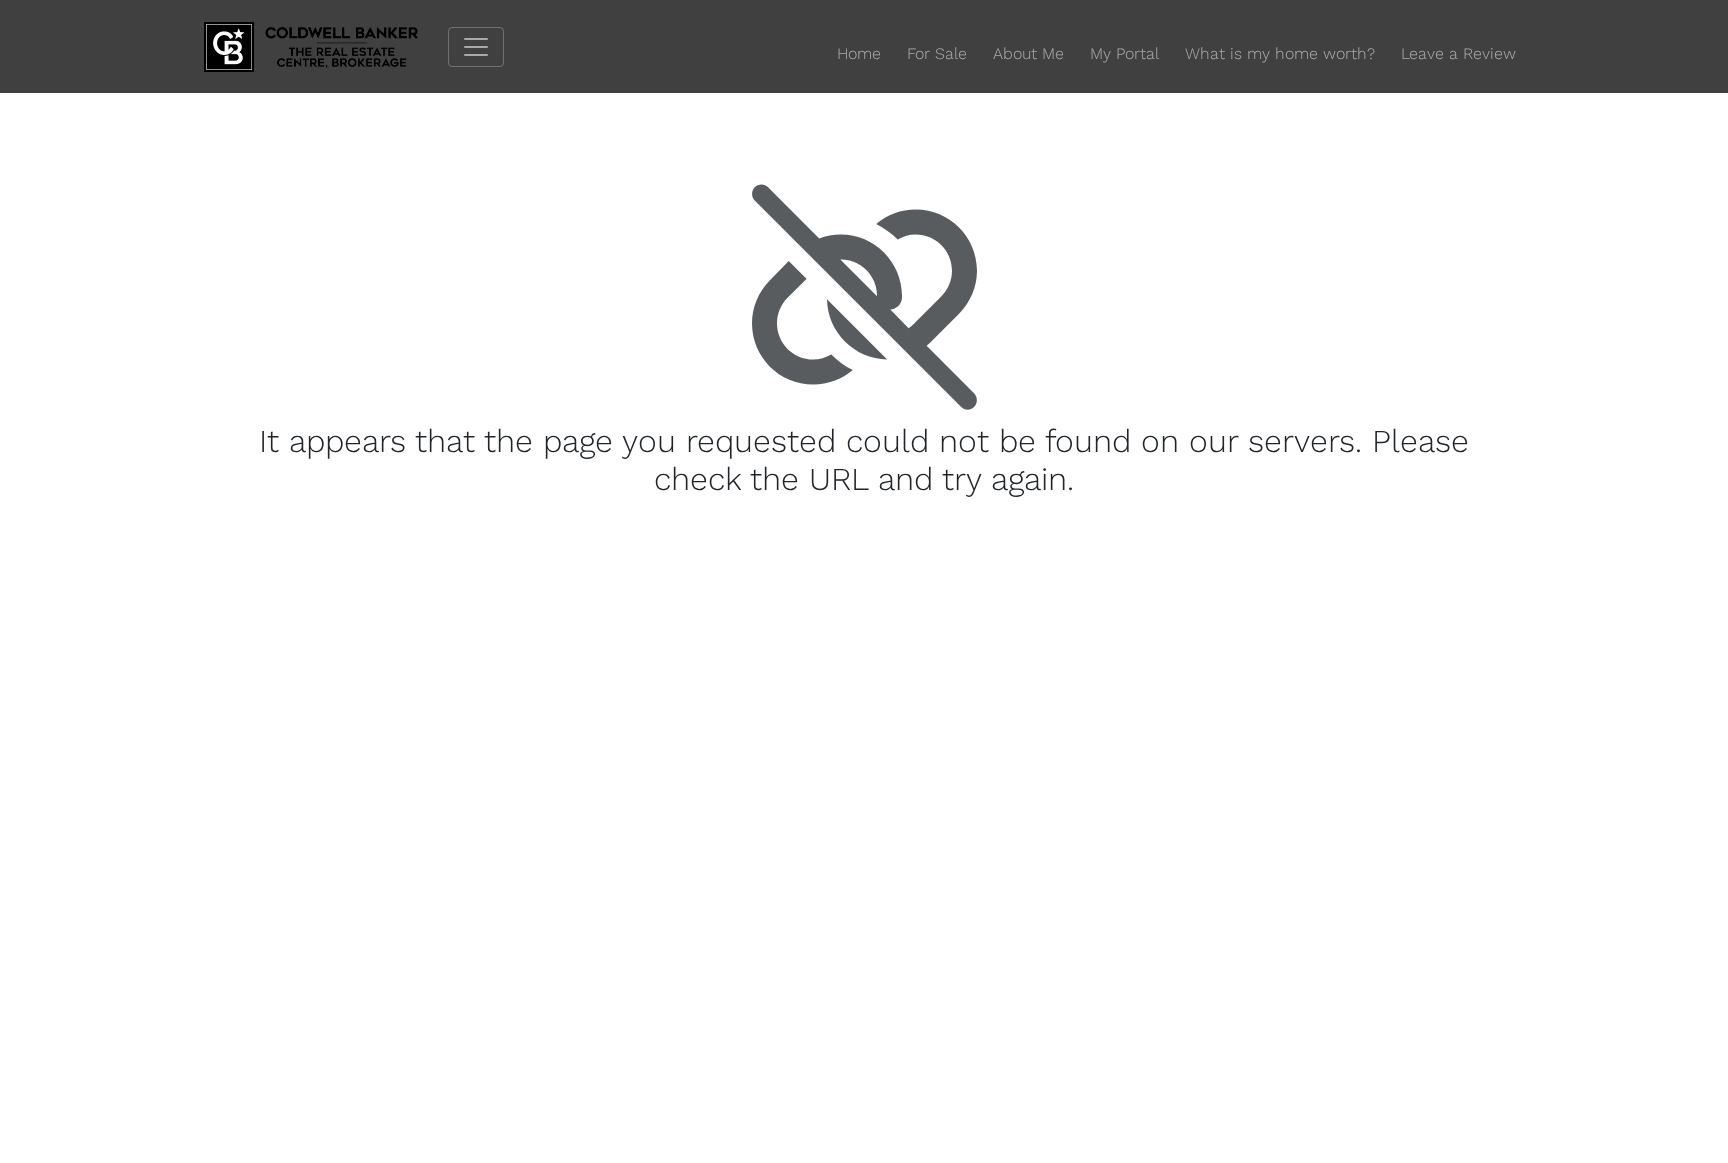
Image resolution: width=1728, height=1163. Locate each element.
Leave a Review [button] (1458, 53)
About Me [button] (1028, 53)
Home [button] (859, 53)
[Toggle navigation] (476, 47)
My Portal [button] (1124, 53)
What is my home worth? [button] (1280, 53)
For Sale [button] (937, 53)
